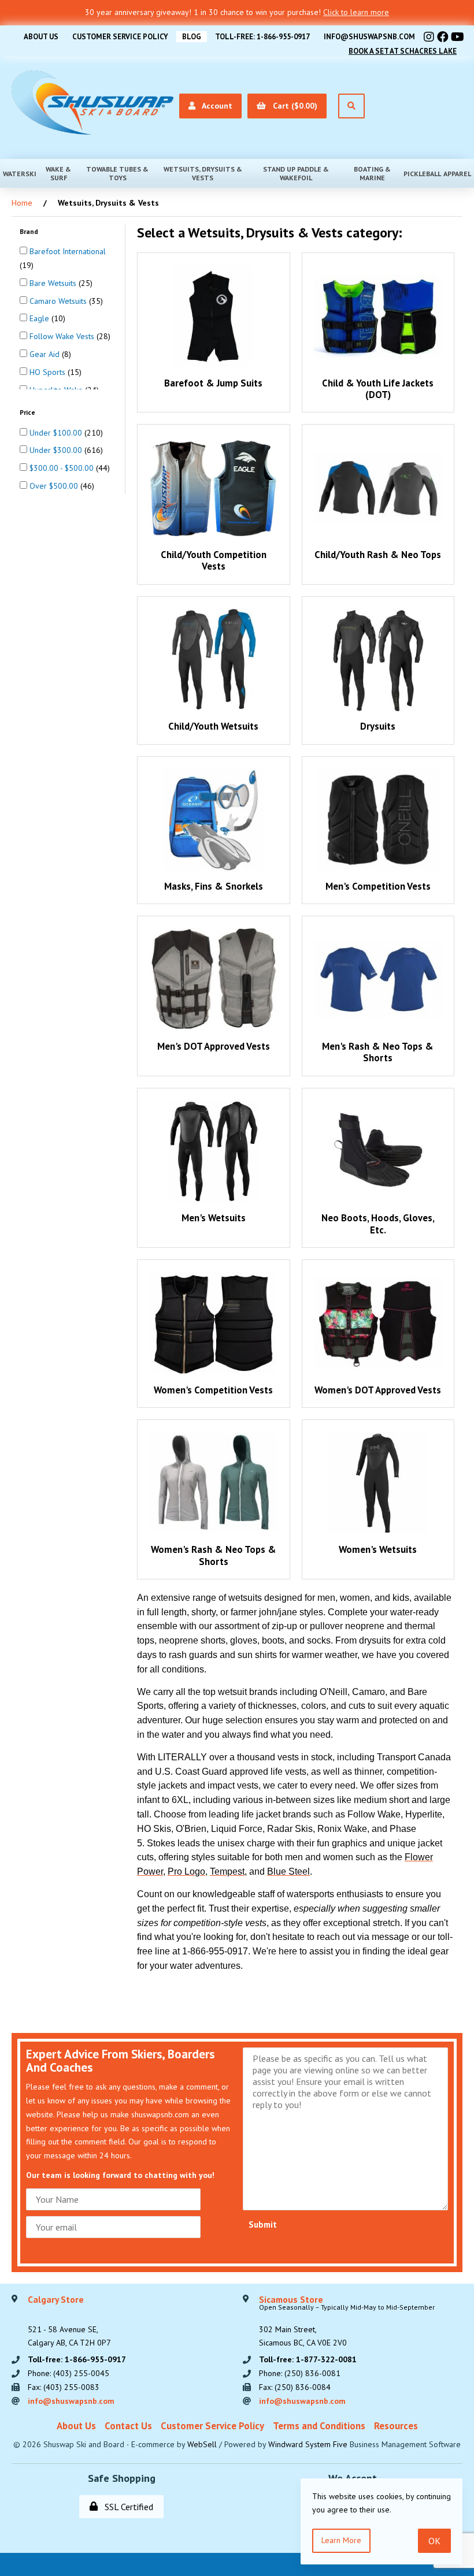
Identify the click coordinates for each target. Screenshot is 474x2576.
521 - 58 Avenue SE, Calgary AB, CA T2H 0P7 (69, 2322)
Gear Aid (46, 354)
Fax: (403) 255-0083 (64, 2387)
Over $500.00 (55, 486)
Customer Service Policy (120, 37)
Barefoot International (68, 251)
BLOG (192, 37)
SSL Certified (127, 2507)
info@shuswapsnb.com (369, 37)
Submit (263, 2224)
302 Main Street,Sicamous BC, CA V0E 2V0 (347, 2322)
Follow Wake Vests (63, 336)
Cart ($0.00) (293, 106)
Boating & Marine (372, 173)
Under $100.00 (57, 433)
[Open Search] (351, 106)
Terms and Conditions (319, 2426)
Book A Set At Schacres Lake (403, 51)
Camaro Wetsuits (59, 301)
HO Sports (49, 372)
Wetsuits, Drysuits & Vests (203, 173)
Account (215, 106)
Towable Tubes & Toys (117, 173)
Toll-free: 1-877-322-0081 (308, 2359)
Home (22, 203)
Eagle (40, 318)
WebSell (202, 2444)
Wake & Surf (58, 173)
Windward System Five (308, 2444)
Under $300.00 (57, 450)
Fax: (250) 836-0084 (295, 2387)
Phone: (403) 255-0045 (68, 2373)
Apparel (457, 174)
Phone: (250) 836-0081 (300, 2373)
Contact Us (128, 2426)
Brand (30, 231)
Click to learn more (356, 12)
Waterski (20, 174)
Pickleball (422, 174)
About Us (41, 37)
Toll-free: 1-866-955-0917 (262, 37)
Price (28, 412)
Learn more (341, 2540)
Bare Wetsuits (54, 283)
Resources (396, 2426)
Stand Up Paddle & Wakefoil (296, 173)
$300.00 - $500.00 (63, 468)
